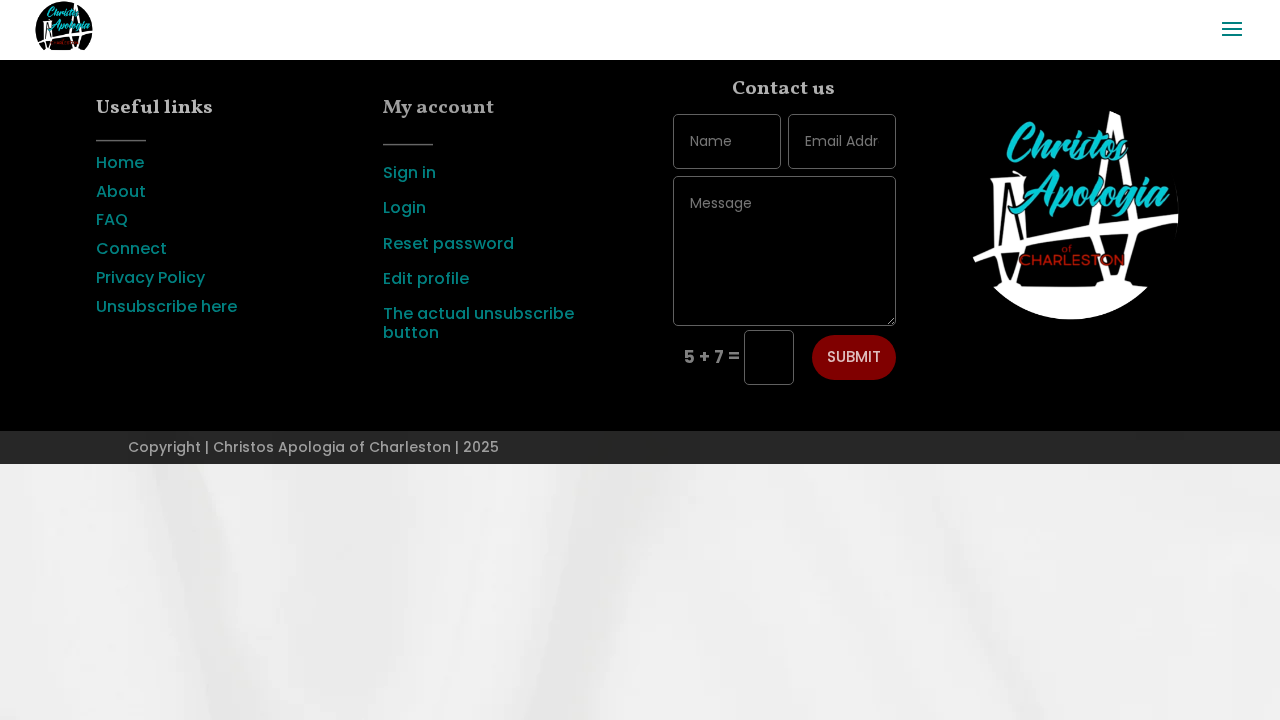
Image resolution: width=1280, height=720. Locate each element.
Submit (854, 356)
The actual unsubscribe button (478, 323)
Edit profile (426, 278)
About (121, 191)
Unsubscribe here (166, 306)
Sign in (409, 172)
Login (404, 207)
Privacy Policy (150, 277)
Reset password (448, 243)
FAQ (112, 219)
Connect (131, 248)
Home (120, 162)
